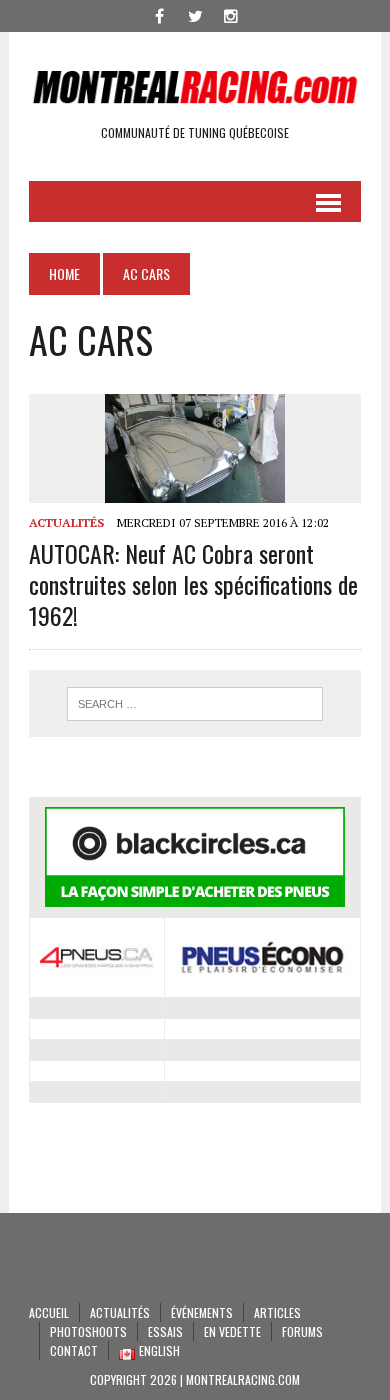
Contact (74, 1350)
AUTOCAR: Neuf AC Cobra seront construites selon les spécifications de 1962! (193, 584)
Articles (277, 1312)
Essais (165, 1331)
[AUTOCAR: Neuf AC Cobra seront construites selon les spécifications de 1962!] (195, 490)
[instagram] (231, 14)
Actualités (66, 522)
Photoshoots (88, 1331)
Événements (202, 1312)
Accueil (49, 1312)
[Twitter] (195, 14)
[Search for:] (195, 704)
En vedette (232, 1331)
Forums (302, 1331)
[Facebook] (159, 14)
